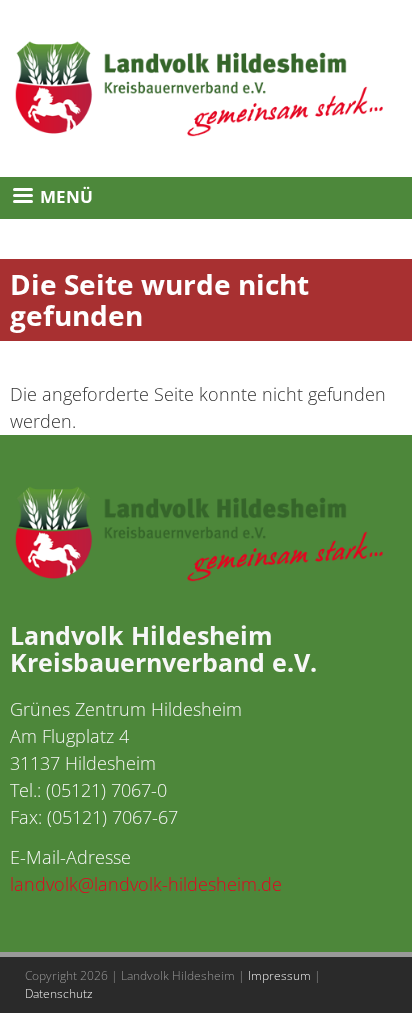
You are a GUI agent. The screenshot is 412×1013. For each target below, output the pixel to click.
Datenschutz (59, 993)
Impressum (279, 975)
